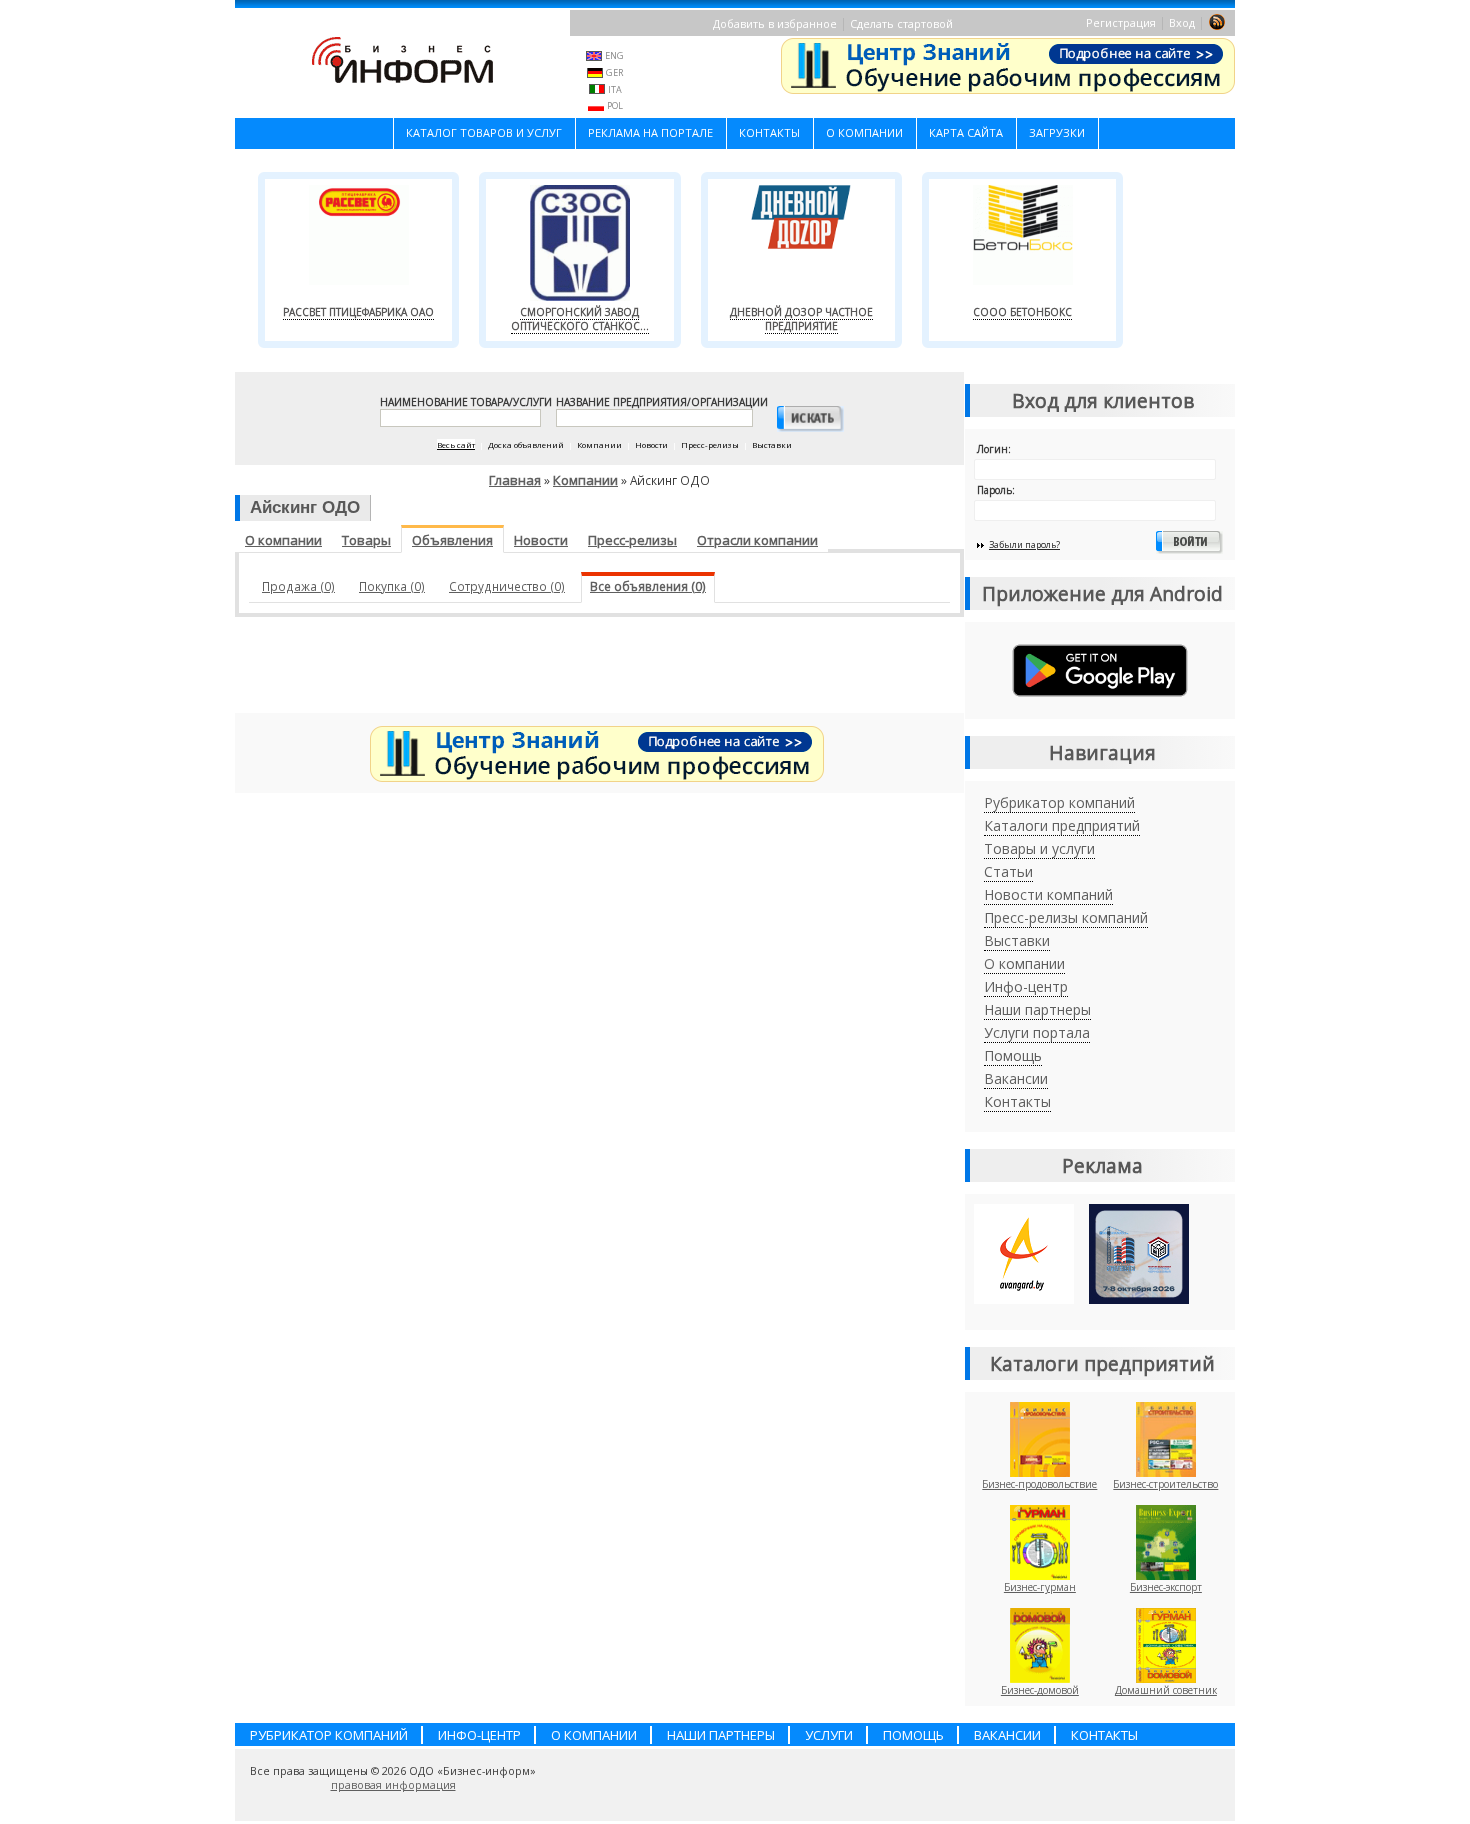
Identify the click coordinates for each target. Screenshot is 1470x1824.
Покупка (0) (392, 586)
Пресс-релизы (632, 540)
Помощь (1013, 1055)
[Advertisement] (600, 670)
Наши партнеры (1037, 1009)
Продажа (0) (298, 586)
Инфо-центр (1026, 986)
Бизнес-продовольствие (1039, 1484)
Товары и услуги (1039, 848)
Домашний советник (1166, 1690)
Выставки (1017, 940)
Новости (541, 540)
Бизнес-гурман (1040, 1587)
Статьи (1008, 871)
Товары (366, 540)
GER (614, 72)
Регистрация (1121, 22)
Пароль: (996, 490)
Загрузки (1057, 132)
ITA (615, 89)
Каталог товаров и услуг (484, 132)
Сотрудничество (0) (507, 586)
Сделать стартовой (901, 23)
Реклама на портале (650, 132)
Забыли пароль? (1024, 544)
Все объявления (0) (648, 586)
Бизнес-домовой (1040, 1690)
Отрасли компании (757, 540)
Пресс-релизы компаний (1066, 917)
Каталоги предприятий (1062, 825)
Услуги (829, 1735)
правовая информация (393, 1785)
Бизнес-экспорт (1166, 1587)
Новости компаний (1048, 894)
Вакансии (1016, 1078)
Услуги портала (1037, 1032)
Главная (515, 480)
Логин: (994, 449)
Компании (585, 480)
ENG (614, 55)
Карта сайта (966, 132)
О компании (864, 132)
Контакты (769, 132)
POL (615, 105)
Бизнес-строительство (1165, 1484)
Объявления (452, 540)
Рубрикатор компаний (1059, 802)
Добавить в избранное (775, 23)
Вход (1182, 22)
